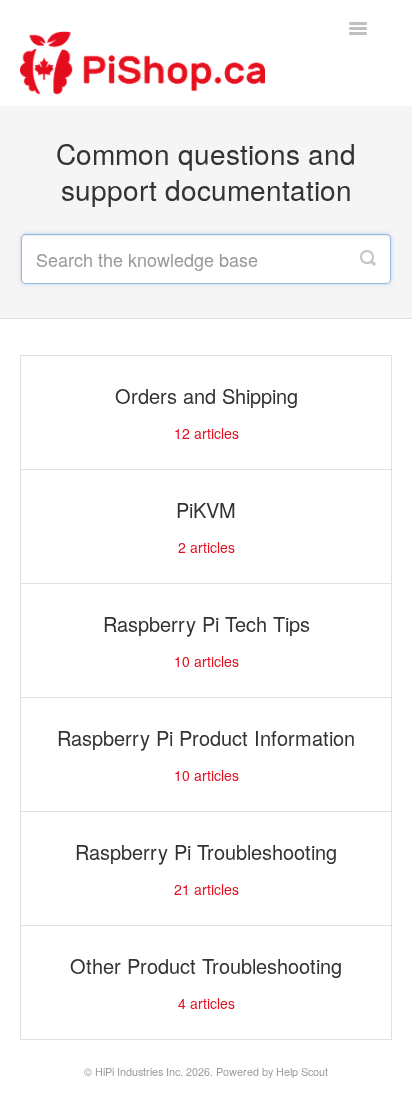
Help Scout (302, 1071)
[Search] (368, 259)
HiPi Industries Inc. (139, 1071)
